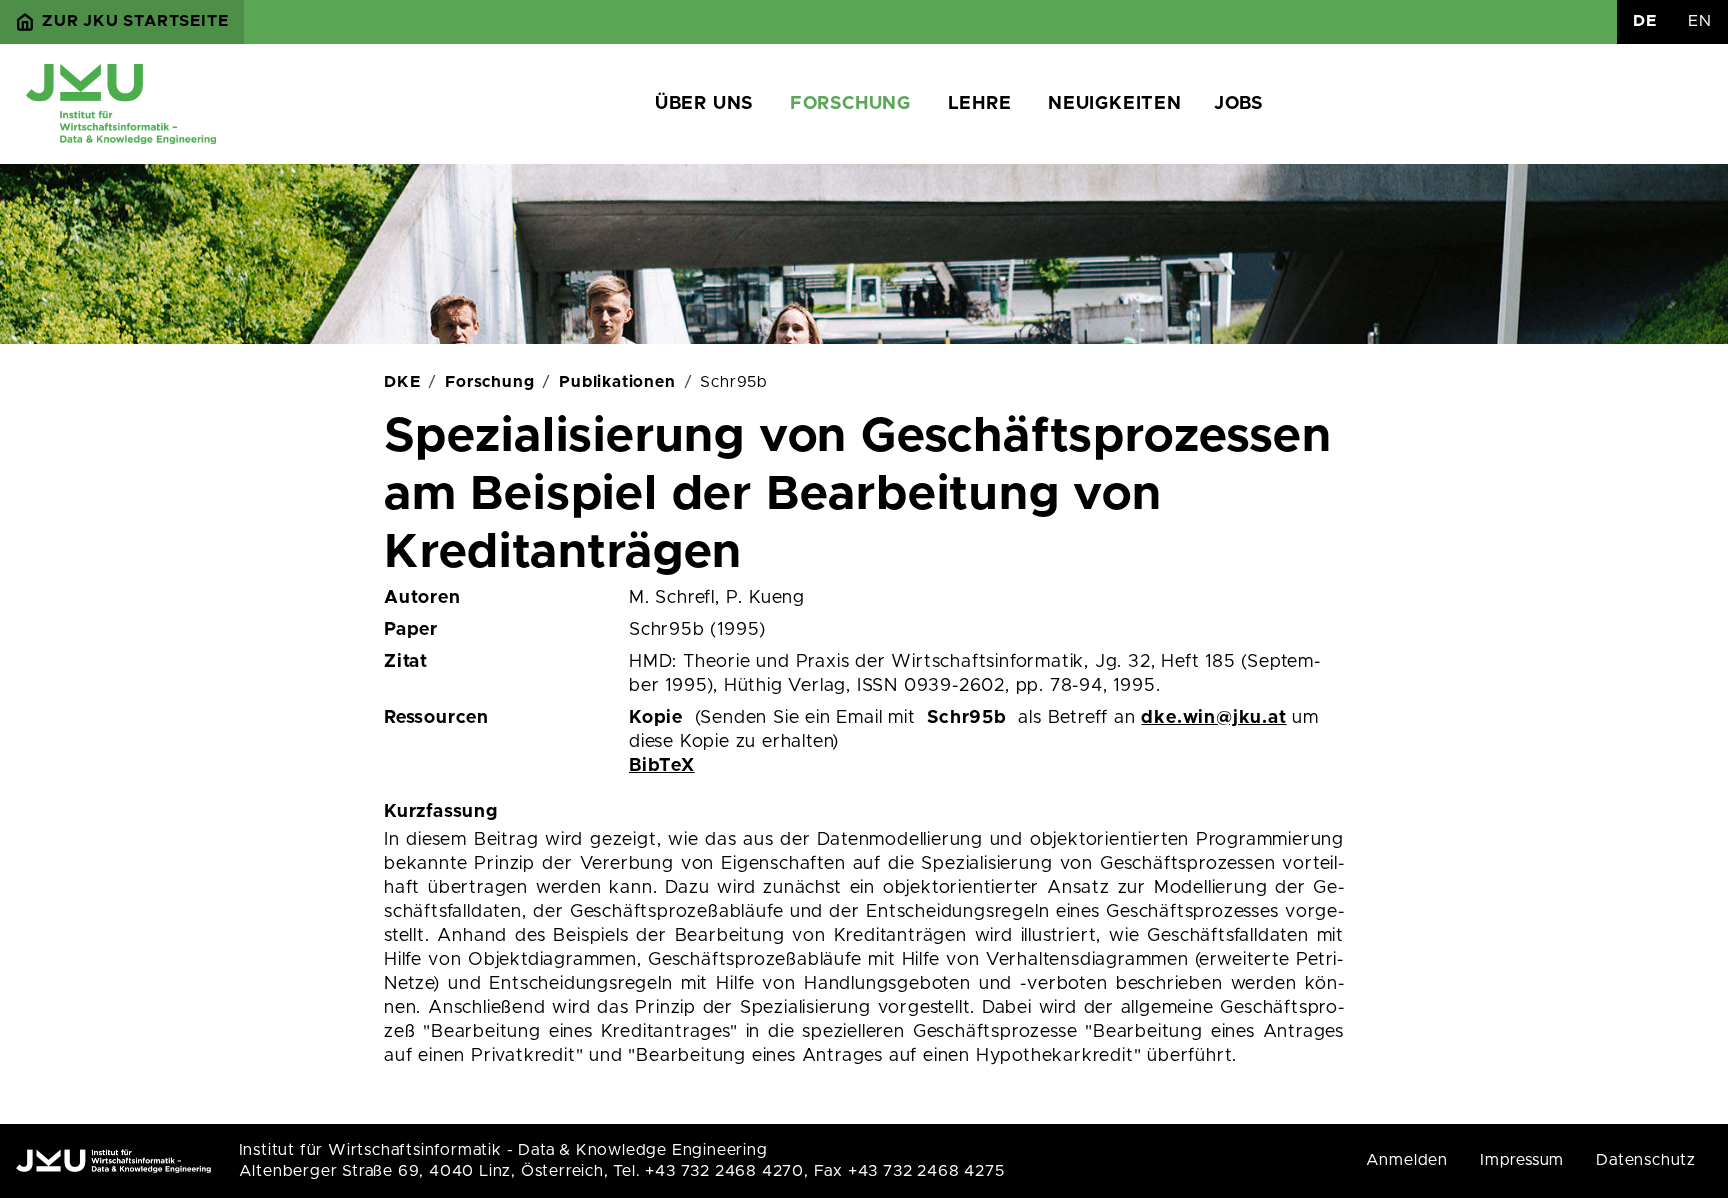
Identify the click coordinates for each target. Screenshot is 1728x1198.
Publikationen (617, 382)
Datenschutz (1646, 1160)
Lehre (980, 104)
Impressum (1522, 1160)
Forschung (850, 104)
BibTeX (662, 766)
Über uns (704, 104)
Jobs (1238, 104)
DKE (402, 382)
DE (1645, 21)
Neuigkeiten (1115, 104)
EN (1700, 21)
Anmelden (1407, 1160)
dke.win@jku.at (1213, 718)
